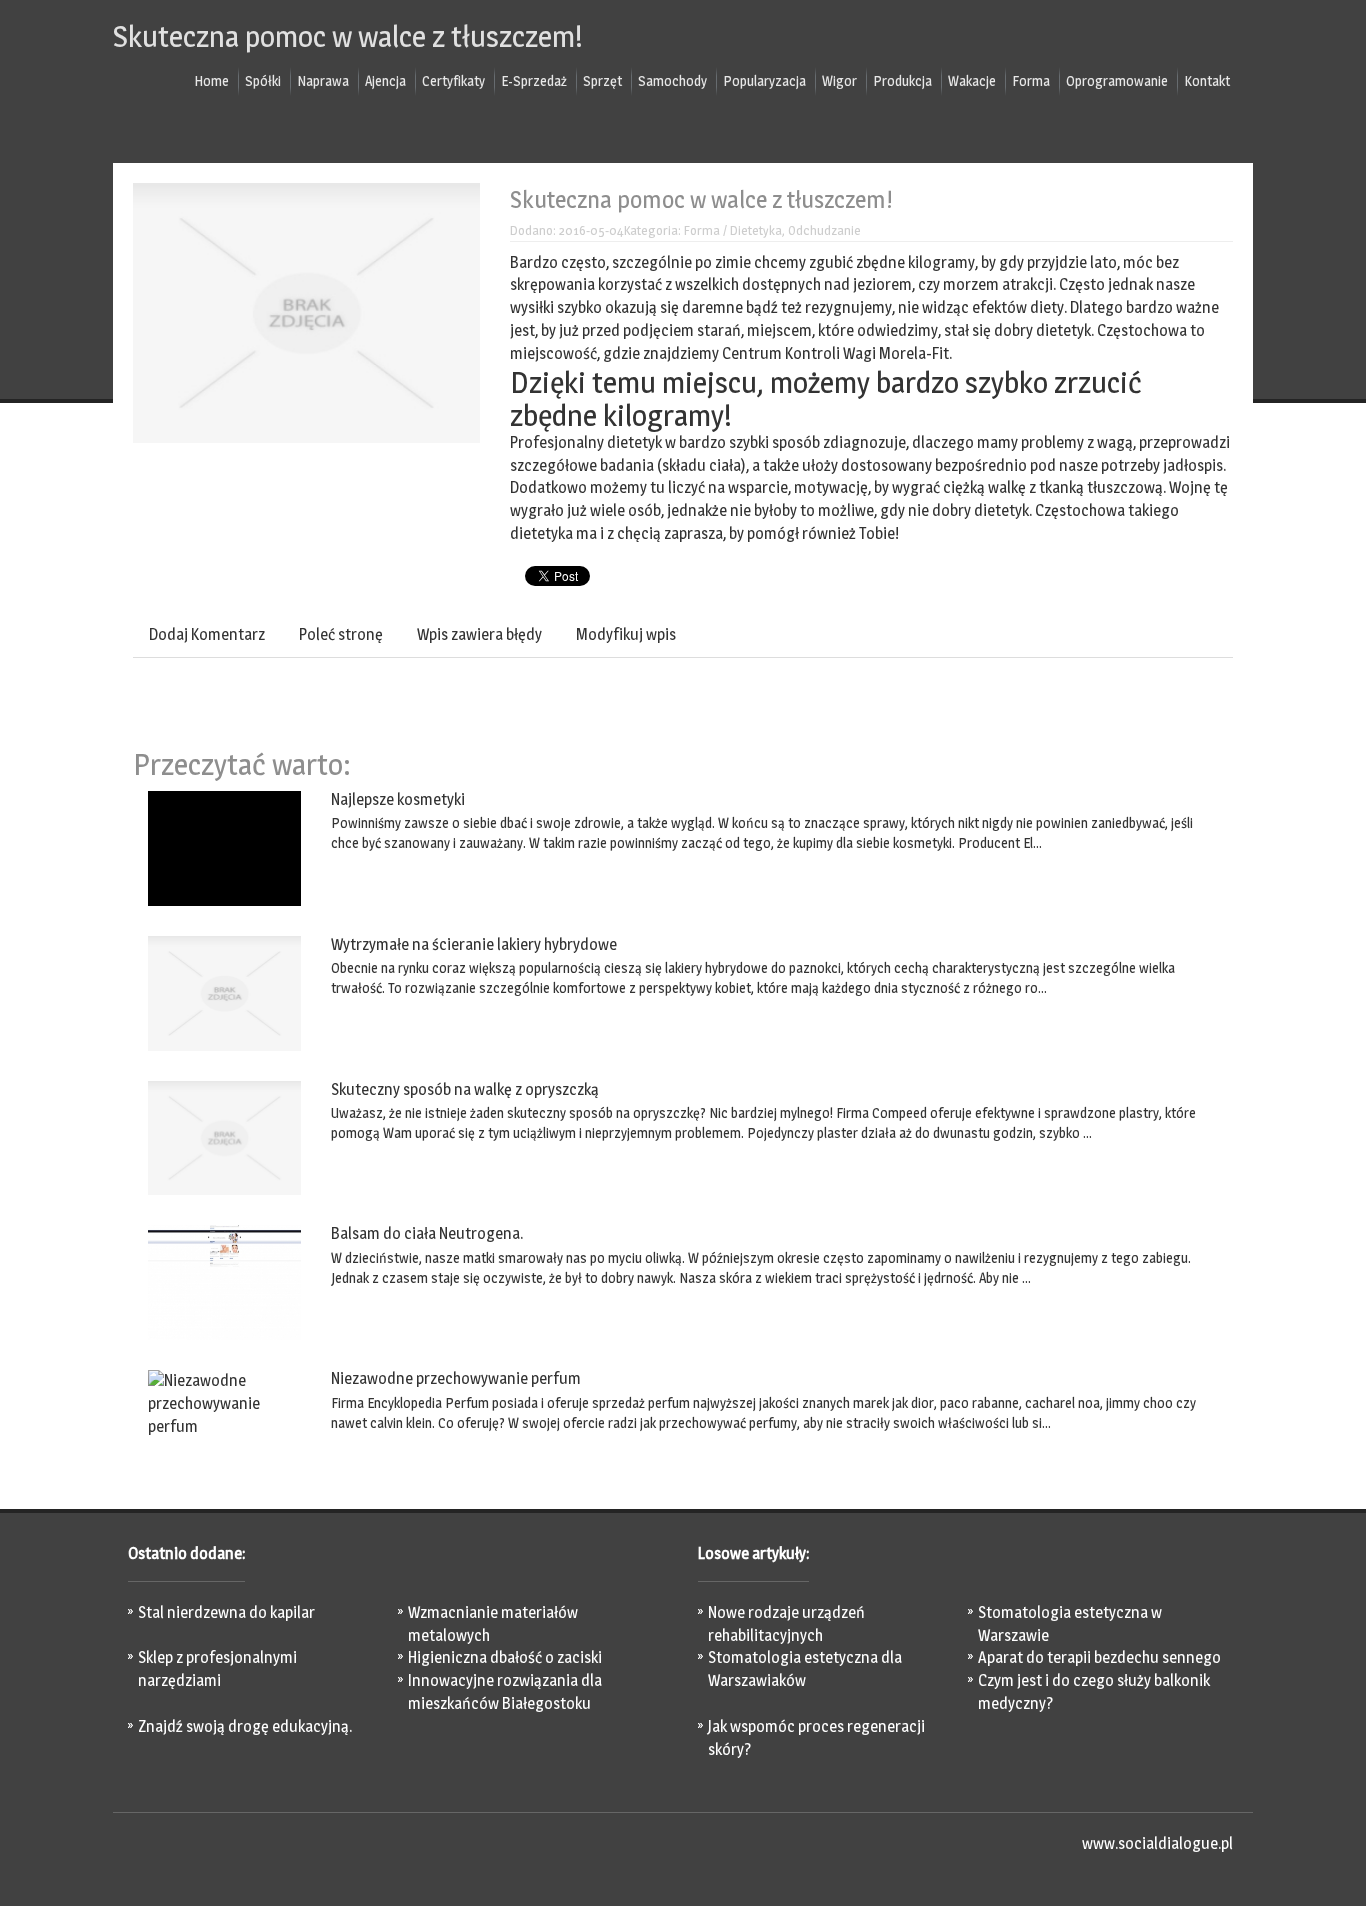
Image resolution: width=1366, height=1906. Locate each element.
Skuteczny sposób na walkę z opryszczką (465, 1089)
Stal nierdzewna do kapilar (226, 1612)
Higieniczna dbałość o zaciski (505, 1657)
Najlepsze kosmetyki (398, 799)
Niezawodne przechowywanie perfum (456, 1378)
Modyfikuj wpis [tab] (626, 634)
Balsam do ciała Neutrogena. (427, 1233)
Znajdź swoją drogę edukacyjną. (245, 1726)
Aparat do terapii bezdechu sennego (1099, 1657)
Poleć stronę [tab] (341, 634)
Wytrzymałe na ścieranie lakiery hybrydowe (474, 944)
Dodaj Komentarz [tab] (207, 634)
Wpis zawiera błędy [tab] (479, 634)
